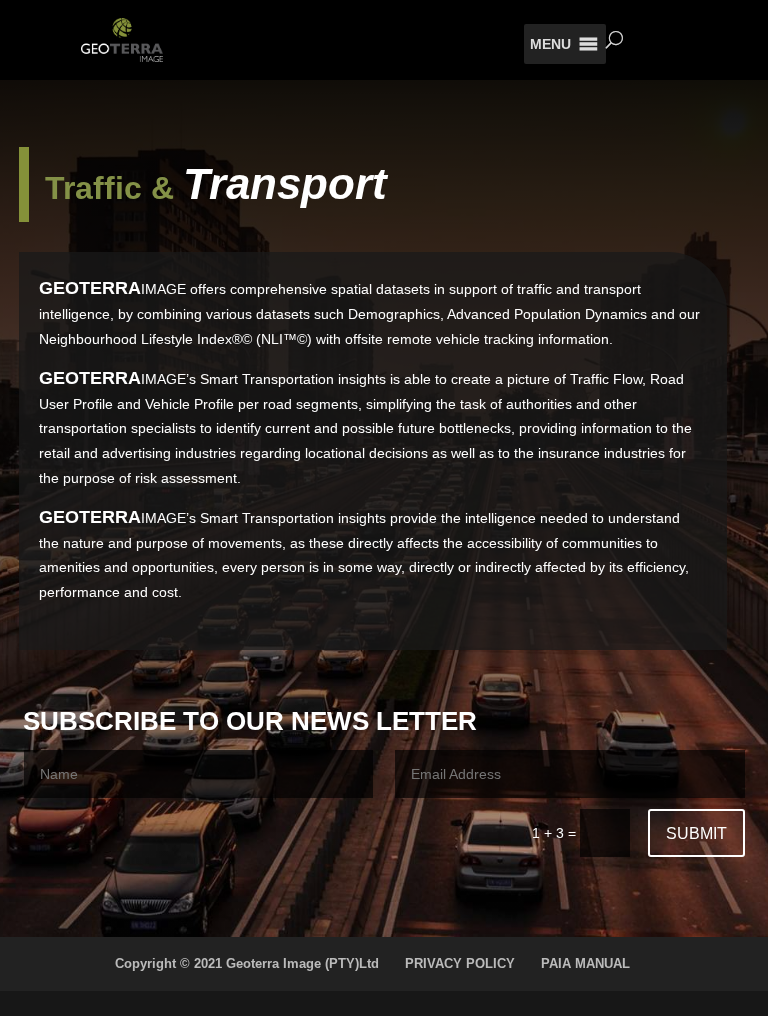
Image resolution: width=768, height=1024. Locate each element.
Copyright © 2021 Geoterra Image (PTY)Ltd (247, 963)
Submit (696, 833)
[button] (550, 44)
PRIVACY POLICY (460, 963)
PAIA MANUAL (585, 963)
